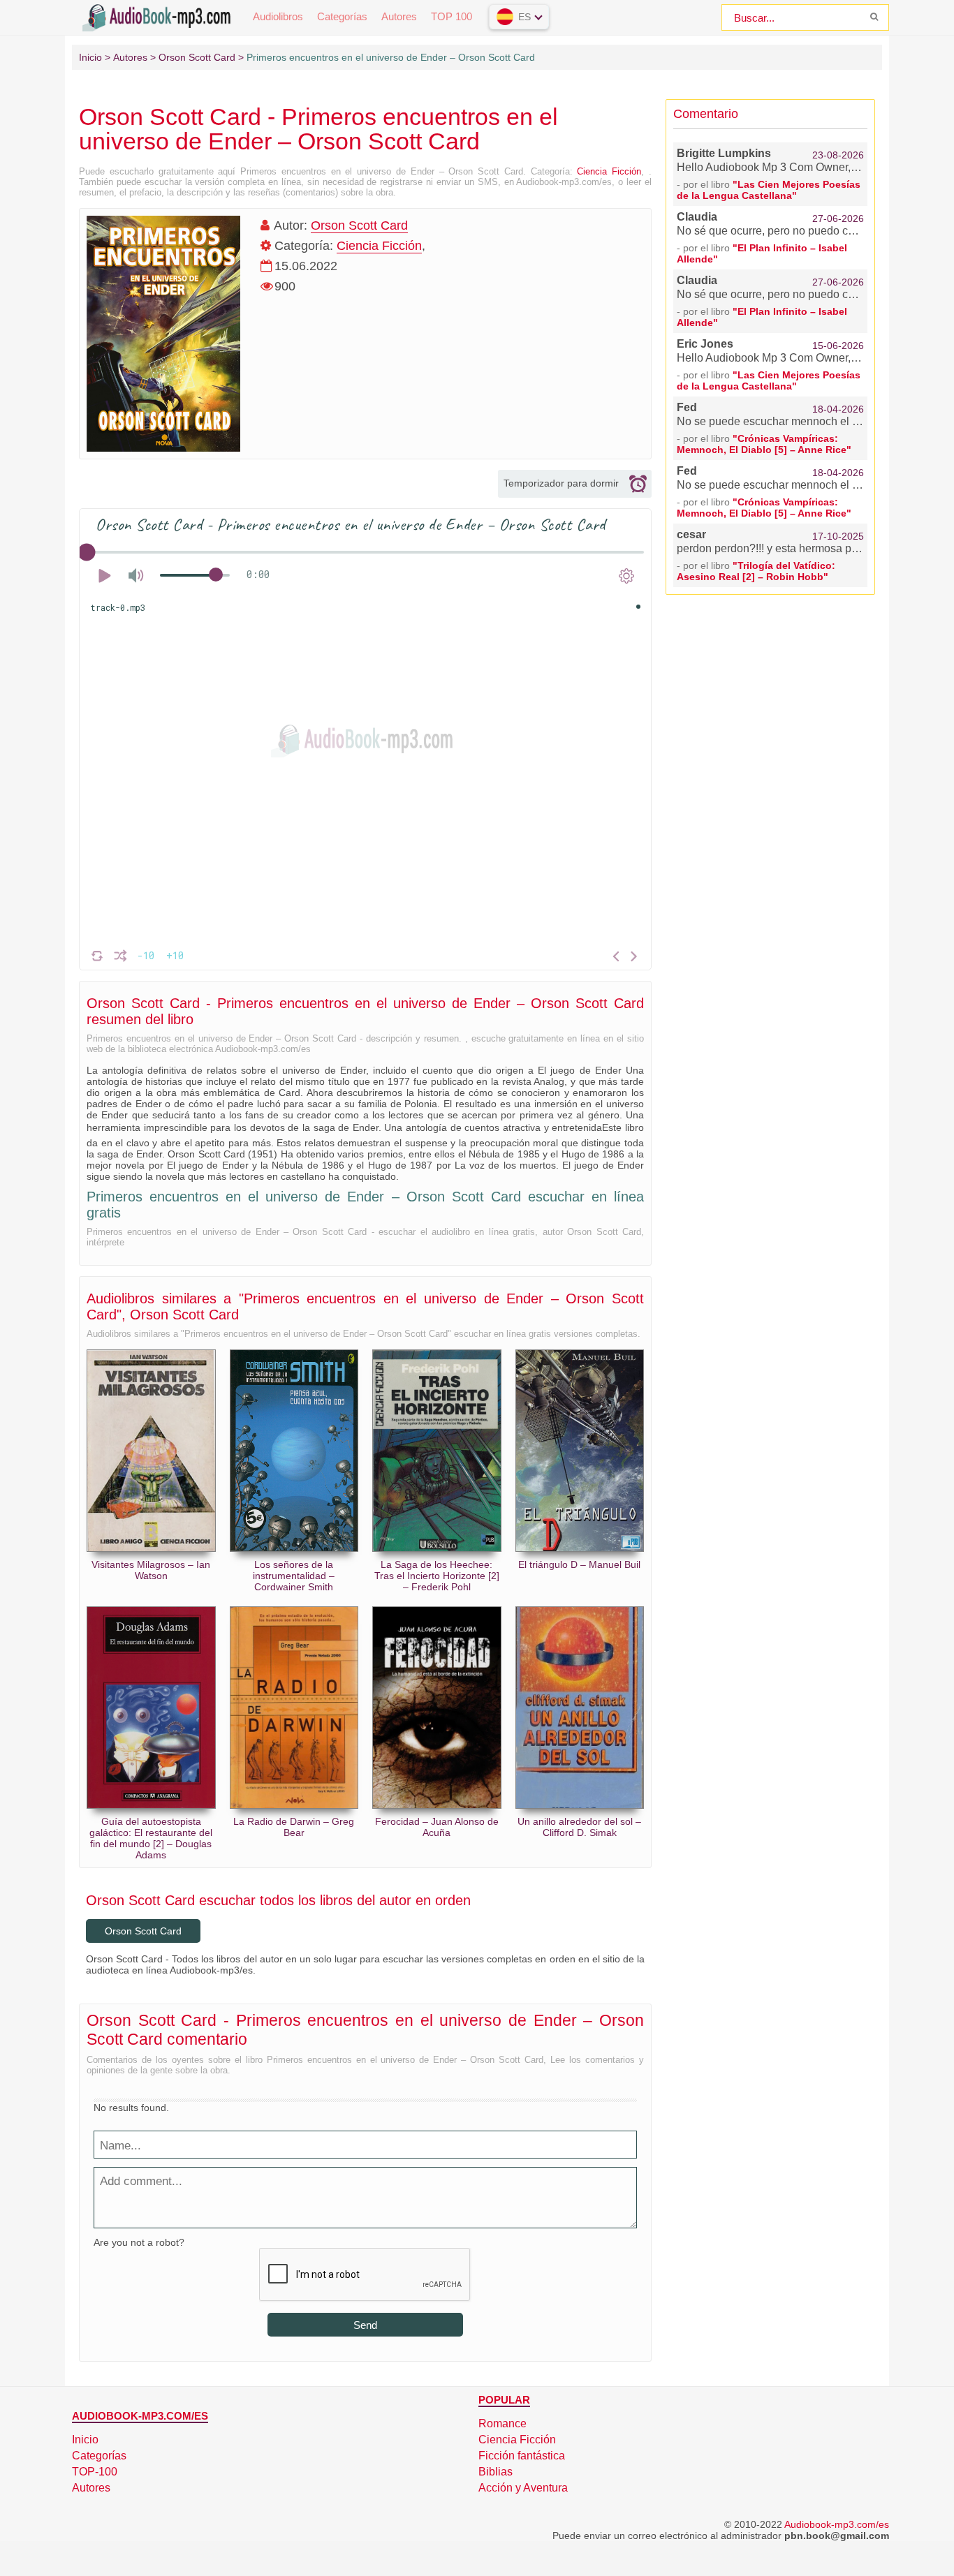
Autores (399, 16)
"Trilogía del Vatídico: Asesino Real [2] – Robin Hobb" (756, 571)
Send (365, 2325)
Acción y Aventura (523, 2488)
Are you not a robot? (139, 2242)
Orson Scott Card (359, 225)
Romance (502, 2423)
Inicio (85, 2440)
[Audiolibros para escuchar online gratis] (159, 16)
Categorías (342, 16)
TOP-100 (95, 2472)
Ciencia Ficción (609, 171)
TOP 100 (452, 16)
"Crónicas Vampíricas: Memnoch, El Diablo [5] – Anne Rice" (764, 444)
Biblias (496, 2472)
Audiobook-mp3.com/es (837, 2524)
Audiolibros (278, 16)
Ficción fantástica (522, 2456)
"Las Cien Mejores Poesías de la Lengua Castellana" (769, 190)
